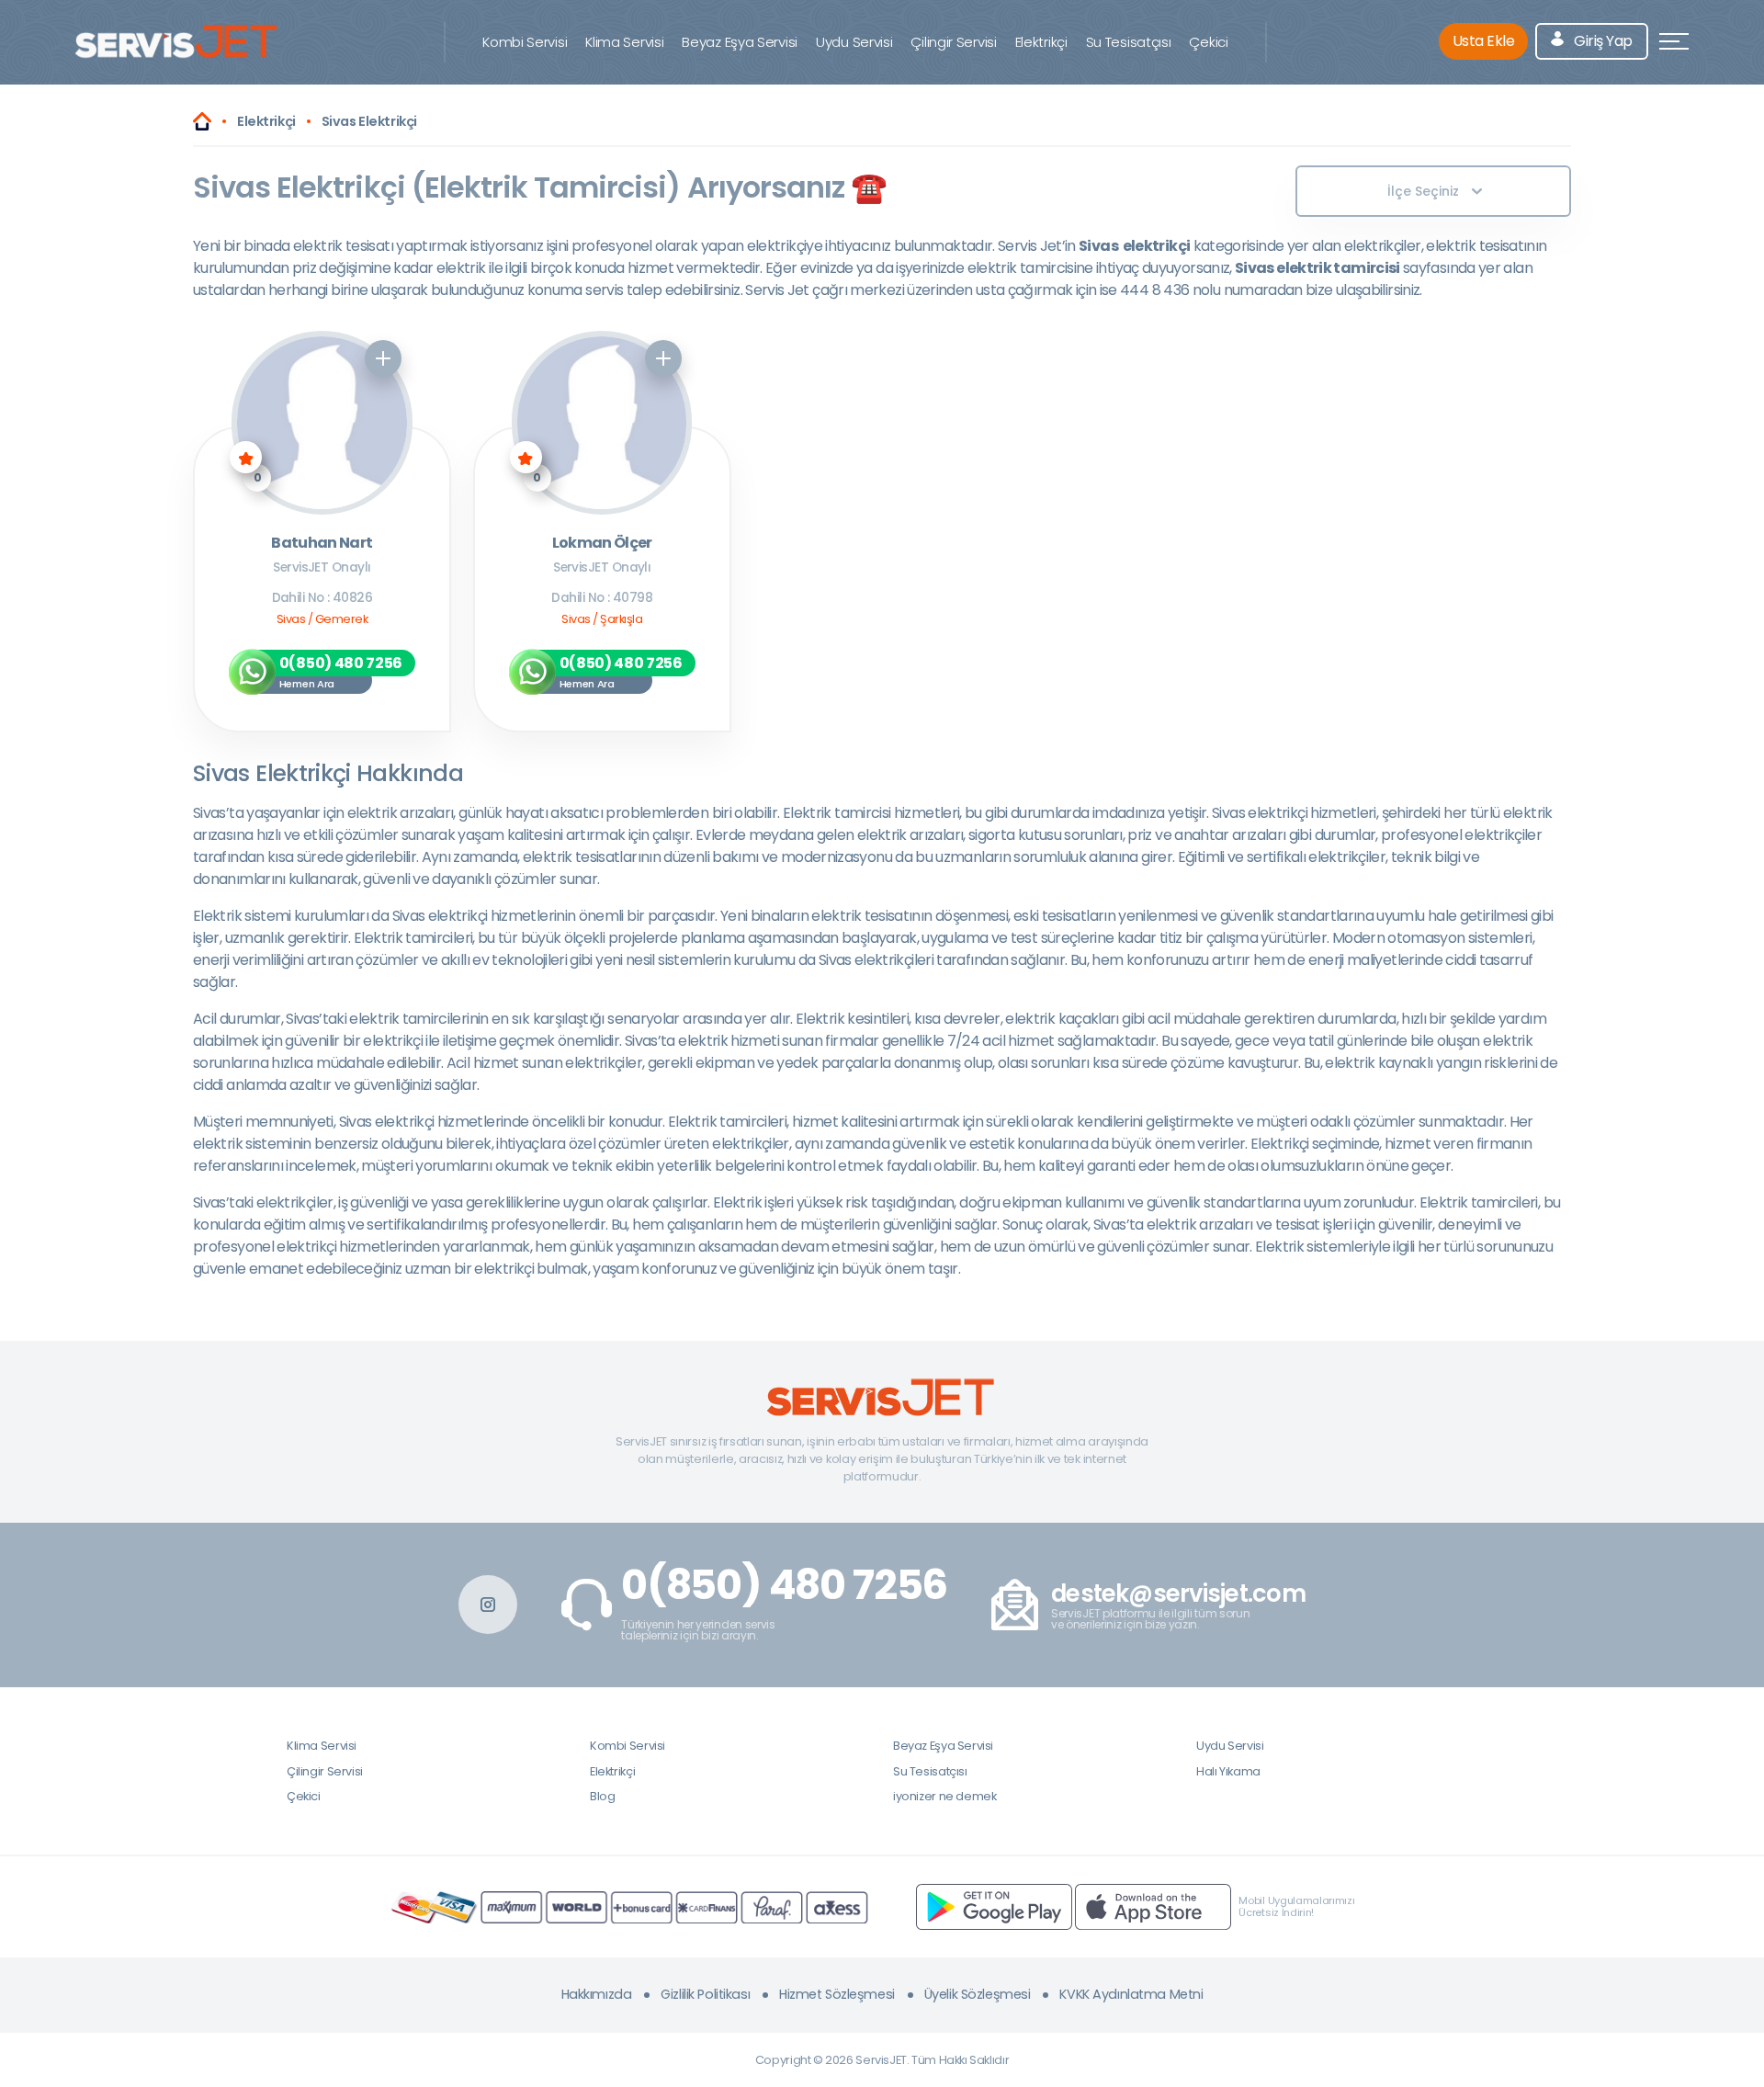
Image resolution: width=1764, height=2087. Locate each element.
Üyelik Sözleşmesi (978, 1994)
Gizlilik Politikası (705, 1994)
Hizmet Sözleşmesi (837, 1994)
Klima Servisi (624, 42)
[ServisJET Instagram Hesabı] (488, 1605)
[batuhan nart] (322, 423)
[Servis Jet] (202, 121)
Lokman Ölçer (602, 544)
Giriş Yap (1602, 41)
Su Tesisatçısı (1129, 42)
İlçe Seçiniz (1423, 191)
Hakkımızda (597, 1994)
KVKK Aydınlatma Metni (1131, 1994)
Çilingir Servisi (953, 42)
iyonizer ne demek (944, 1796)
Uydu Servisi (854, 42)
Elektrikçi (1041, 42)
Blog (602, 1796)
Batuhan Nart (322, 544)
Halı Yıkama (1228, 1771)
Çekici (1208, 42)
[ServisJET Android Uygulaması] (994, 1906)
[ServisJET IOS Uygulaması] (1153, 1906)
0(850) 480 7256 (784, 1585)
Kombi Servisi (525, 42)
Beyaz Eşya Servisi (740, 42)
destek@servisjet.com (1178, 1594)
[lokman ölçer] (602, 423)
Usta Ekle (1484, 41)
